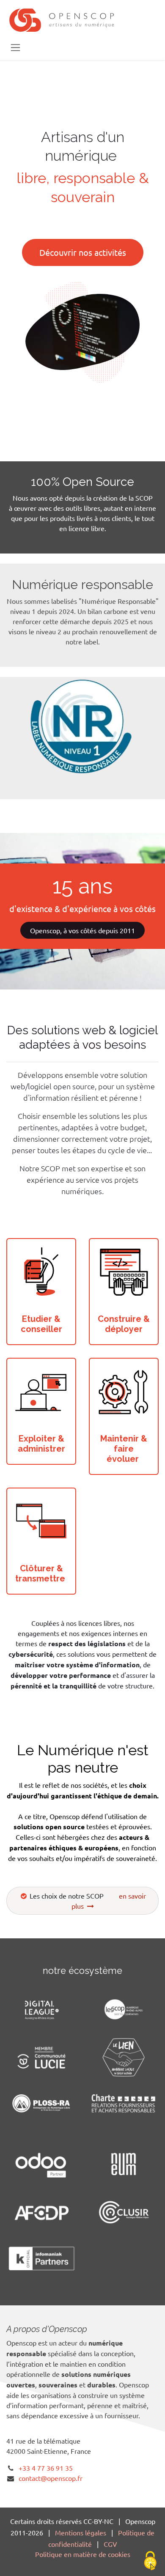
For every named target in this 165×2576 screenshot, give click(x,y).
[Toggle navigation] (15, 47)
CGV (110, 2544)
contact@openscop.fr (51, 2478)
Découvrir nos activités (83, 252)
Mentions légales (81, 2532)
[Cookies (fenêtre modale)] (150, 2561)
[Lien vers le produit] (41, 1273)
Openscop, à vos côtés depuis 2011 (82, 930)
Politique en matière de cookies (83, 2554)
